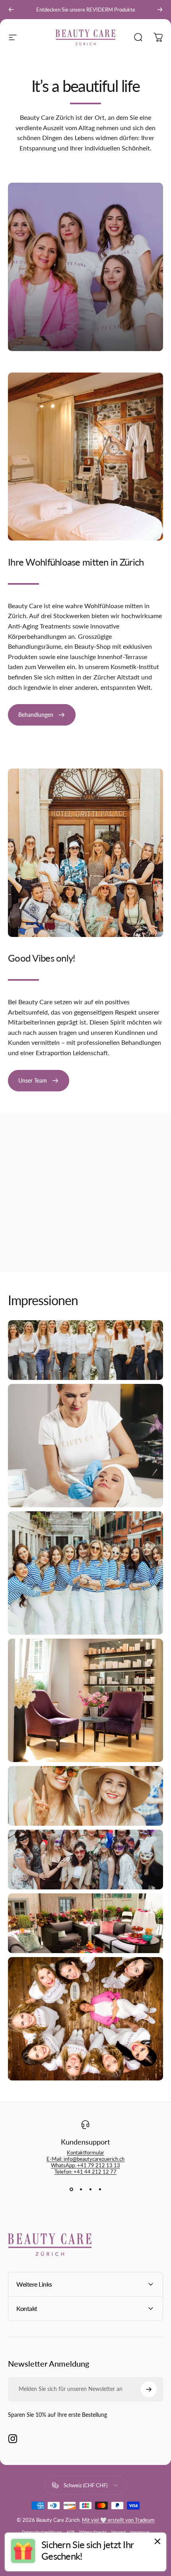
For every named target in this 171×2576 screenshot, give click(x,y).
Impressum (140, 2532)
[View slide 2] (81, 2189)
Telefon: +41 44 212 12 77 (85, 2172)
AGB (70, 2532)
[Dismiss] (157, 2541)
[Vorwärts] (160, 10)
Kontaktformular (85, 2153)
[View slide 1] (71, 2189)
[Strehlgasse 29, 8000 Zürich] (85, 1196)
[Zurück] (11, 10)
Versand (119, 2532)
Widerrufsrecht (93, 2532)
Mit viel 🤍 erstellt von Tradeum (118, 2520)
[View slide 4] (100, 2189)
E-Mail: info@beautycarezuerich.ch (85, 2159)
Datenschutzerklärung (42, 2532)
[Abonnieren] (149, 2389)
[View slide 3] (90, 2189)
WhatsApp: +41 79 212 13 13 (85, 2165)
